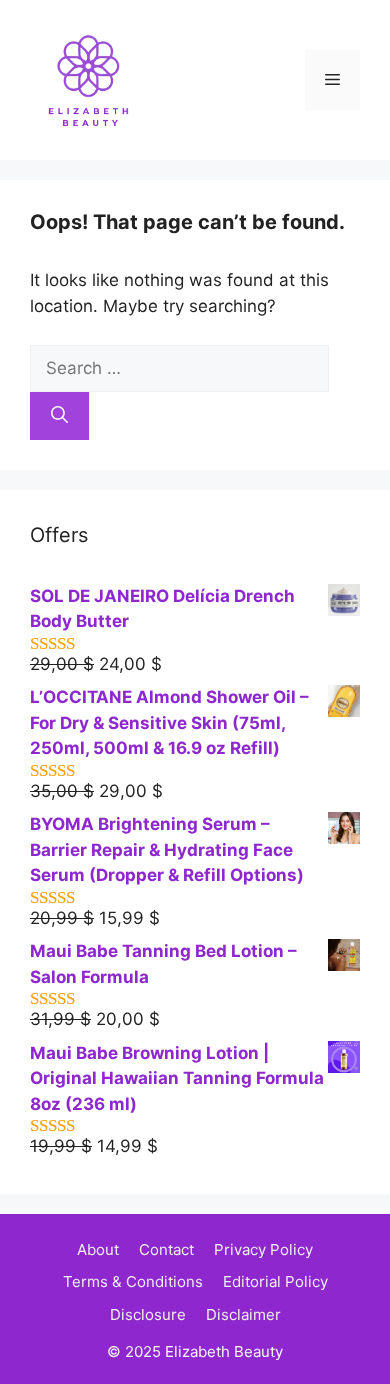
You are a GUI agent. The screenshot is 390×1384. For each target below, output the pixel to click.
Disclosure (148, 1314)
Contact (166, 1249)
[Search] (59, 416)
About (98, 1249)
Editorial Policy (275, 1281)
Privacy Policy (263, 1249)
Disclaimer (243, 1314)
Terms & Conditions (133, 1281)
